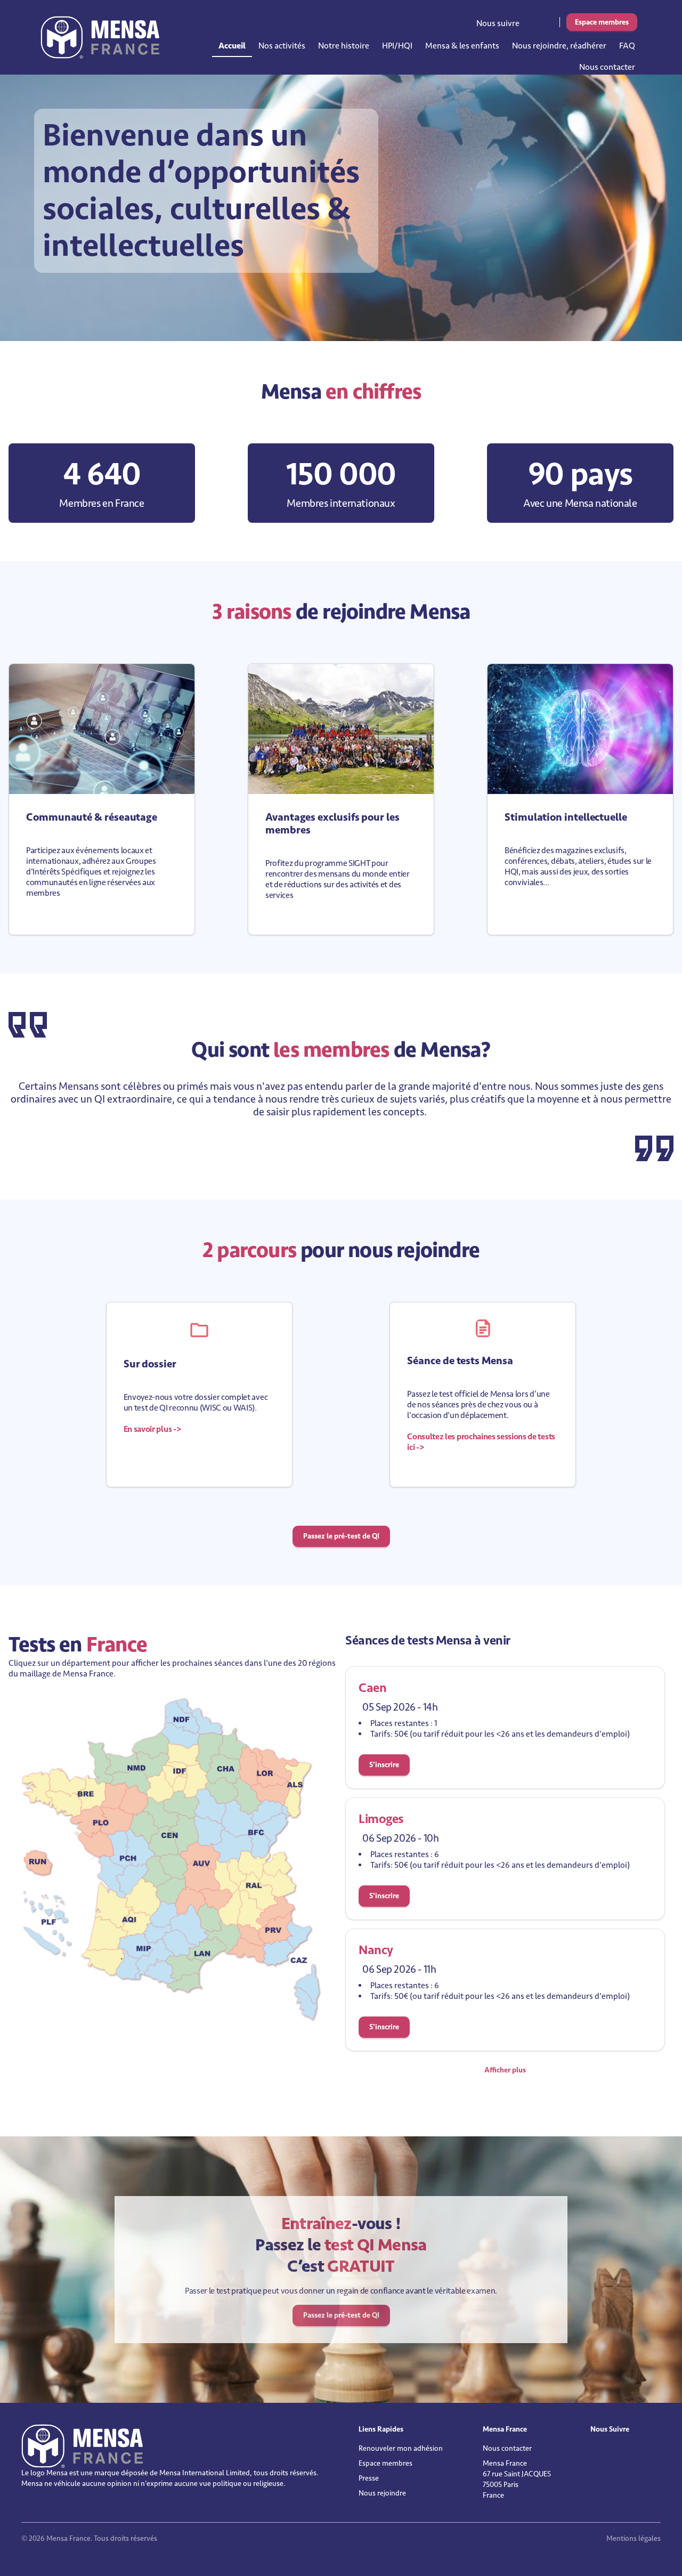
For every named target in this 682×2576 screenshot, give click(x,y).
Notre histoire (344, 46)
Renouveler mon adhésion (401, 2448)
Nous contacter (607, 67)
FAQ (627, 46)
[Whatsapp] (554, 21)
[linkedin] (532, 21)
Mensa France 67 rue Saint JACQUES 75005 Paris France (517, 2479)
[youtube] (547, 21)
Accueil (232, 46)
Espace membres (602, 22)
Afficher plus (505, 2070)
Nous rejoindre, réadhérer (559, 46)
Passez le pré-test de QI (341, 1536)
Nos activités (282, 46)
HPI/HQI (397, 46)
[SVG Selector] (173, 1860)
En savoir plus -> (152, 1429)
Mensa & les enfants (462, 46)
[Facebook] (539, 21)
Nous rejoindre (382, 2493)
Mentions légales (634, 2538)
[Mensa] (100, 37)
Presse (369, 2478)
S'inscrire (384, 1765)
